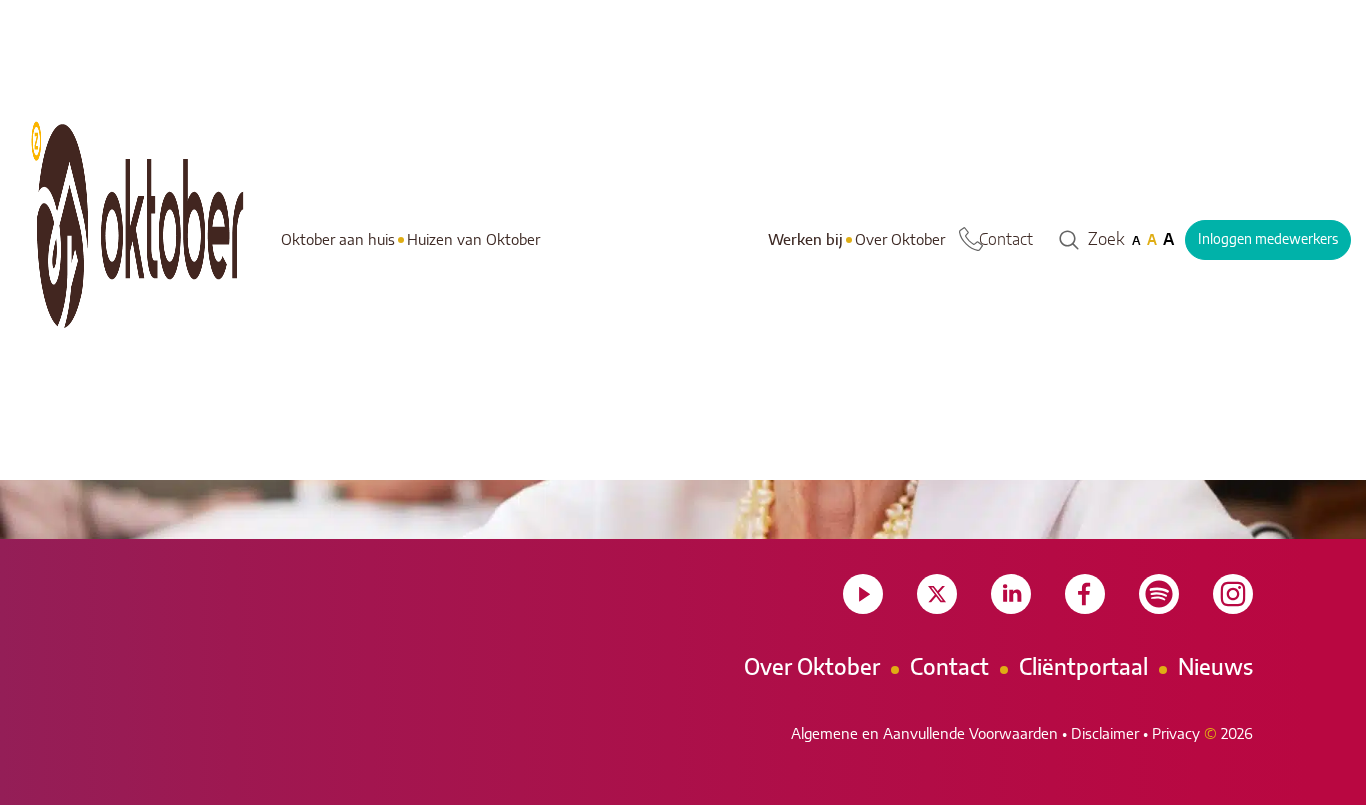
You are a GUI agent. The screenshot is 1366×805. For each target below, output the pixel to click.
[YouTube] (863, 594)
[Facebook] (1085, 594)
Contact (1006, 240)
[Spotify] (1159, 594)
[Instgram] (1233, 594)
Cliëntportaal (1083, 668)
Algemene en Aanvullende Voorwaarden (924, 734)
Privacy (1176, 734)
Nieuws (1215, 668)
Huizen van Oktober (473, 240)
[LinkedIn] (1011, 594)
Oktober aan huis (338, 240)
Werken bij (805, 240)
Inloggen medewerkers (1268, 240)
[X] (937, 594)
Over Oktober (900, 240)
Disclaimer (1105, 734)
